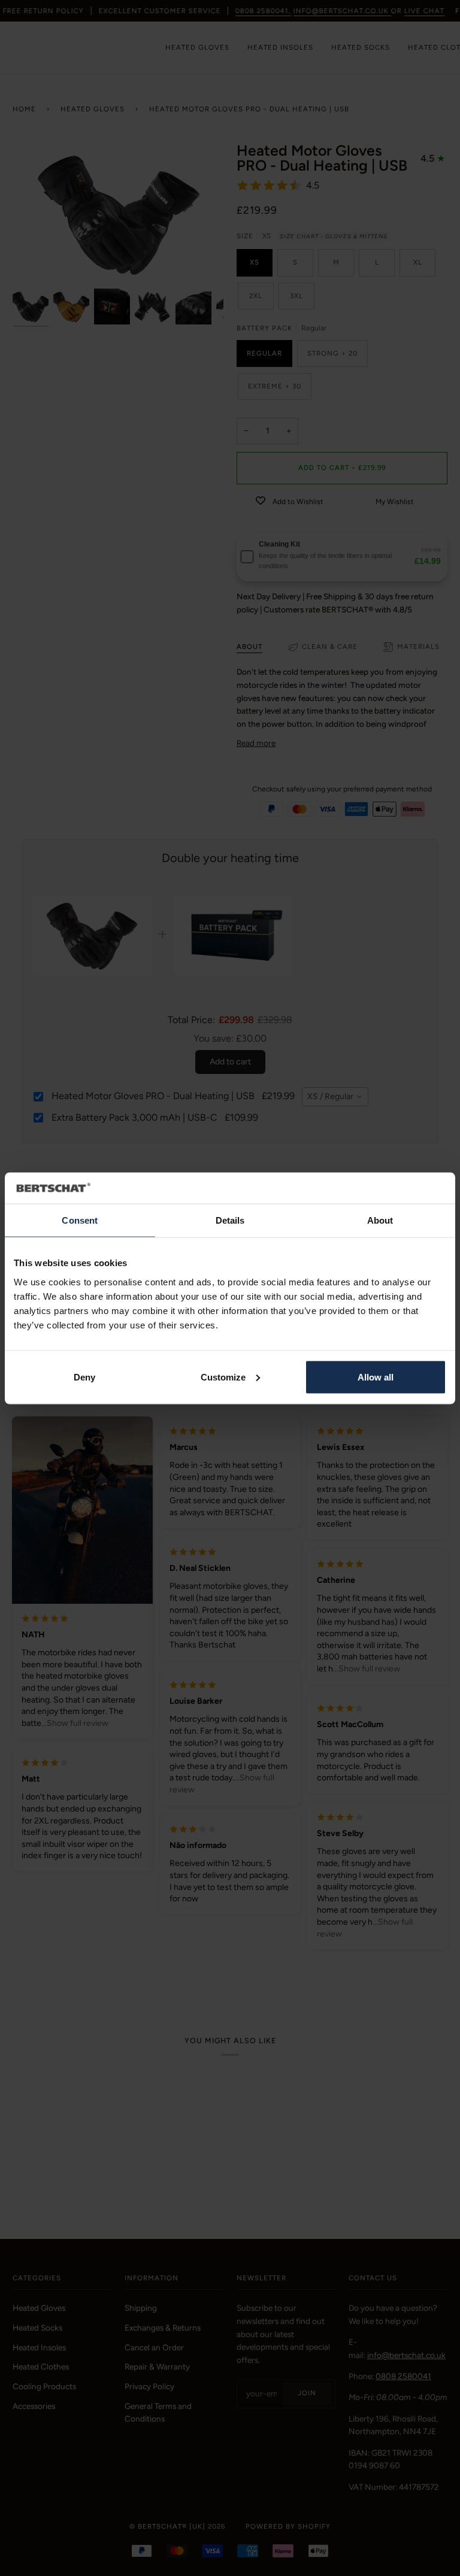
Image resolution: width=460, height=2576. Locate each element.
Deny (84, 1377)
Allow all (376, 1377)
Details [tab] (230, 1220)
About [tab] (380, 1220)
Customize (223, 1377)
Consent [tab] (80, 1220)
